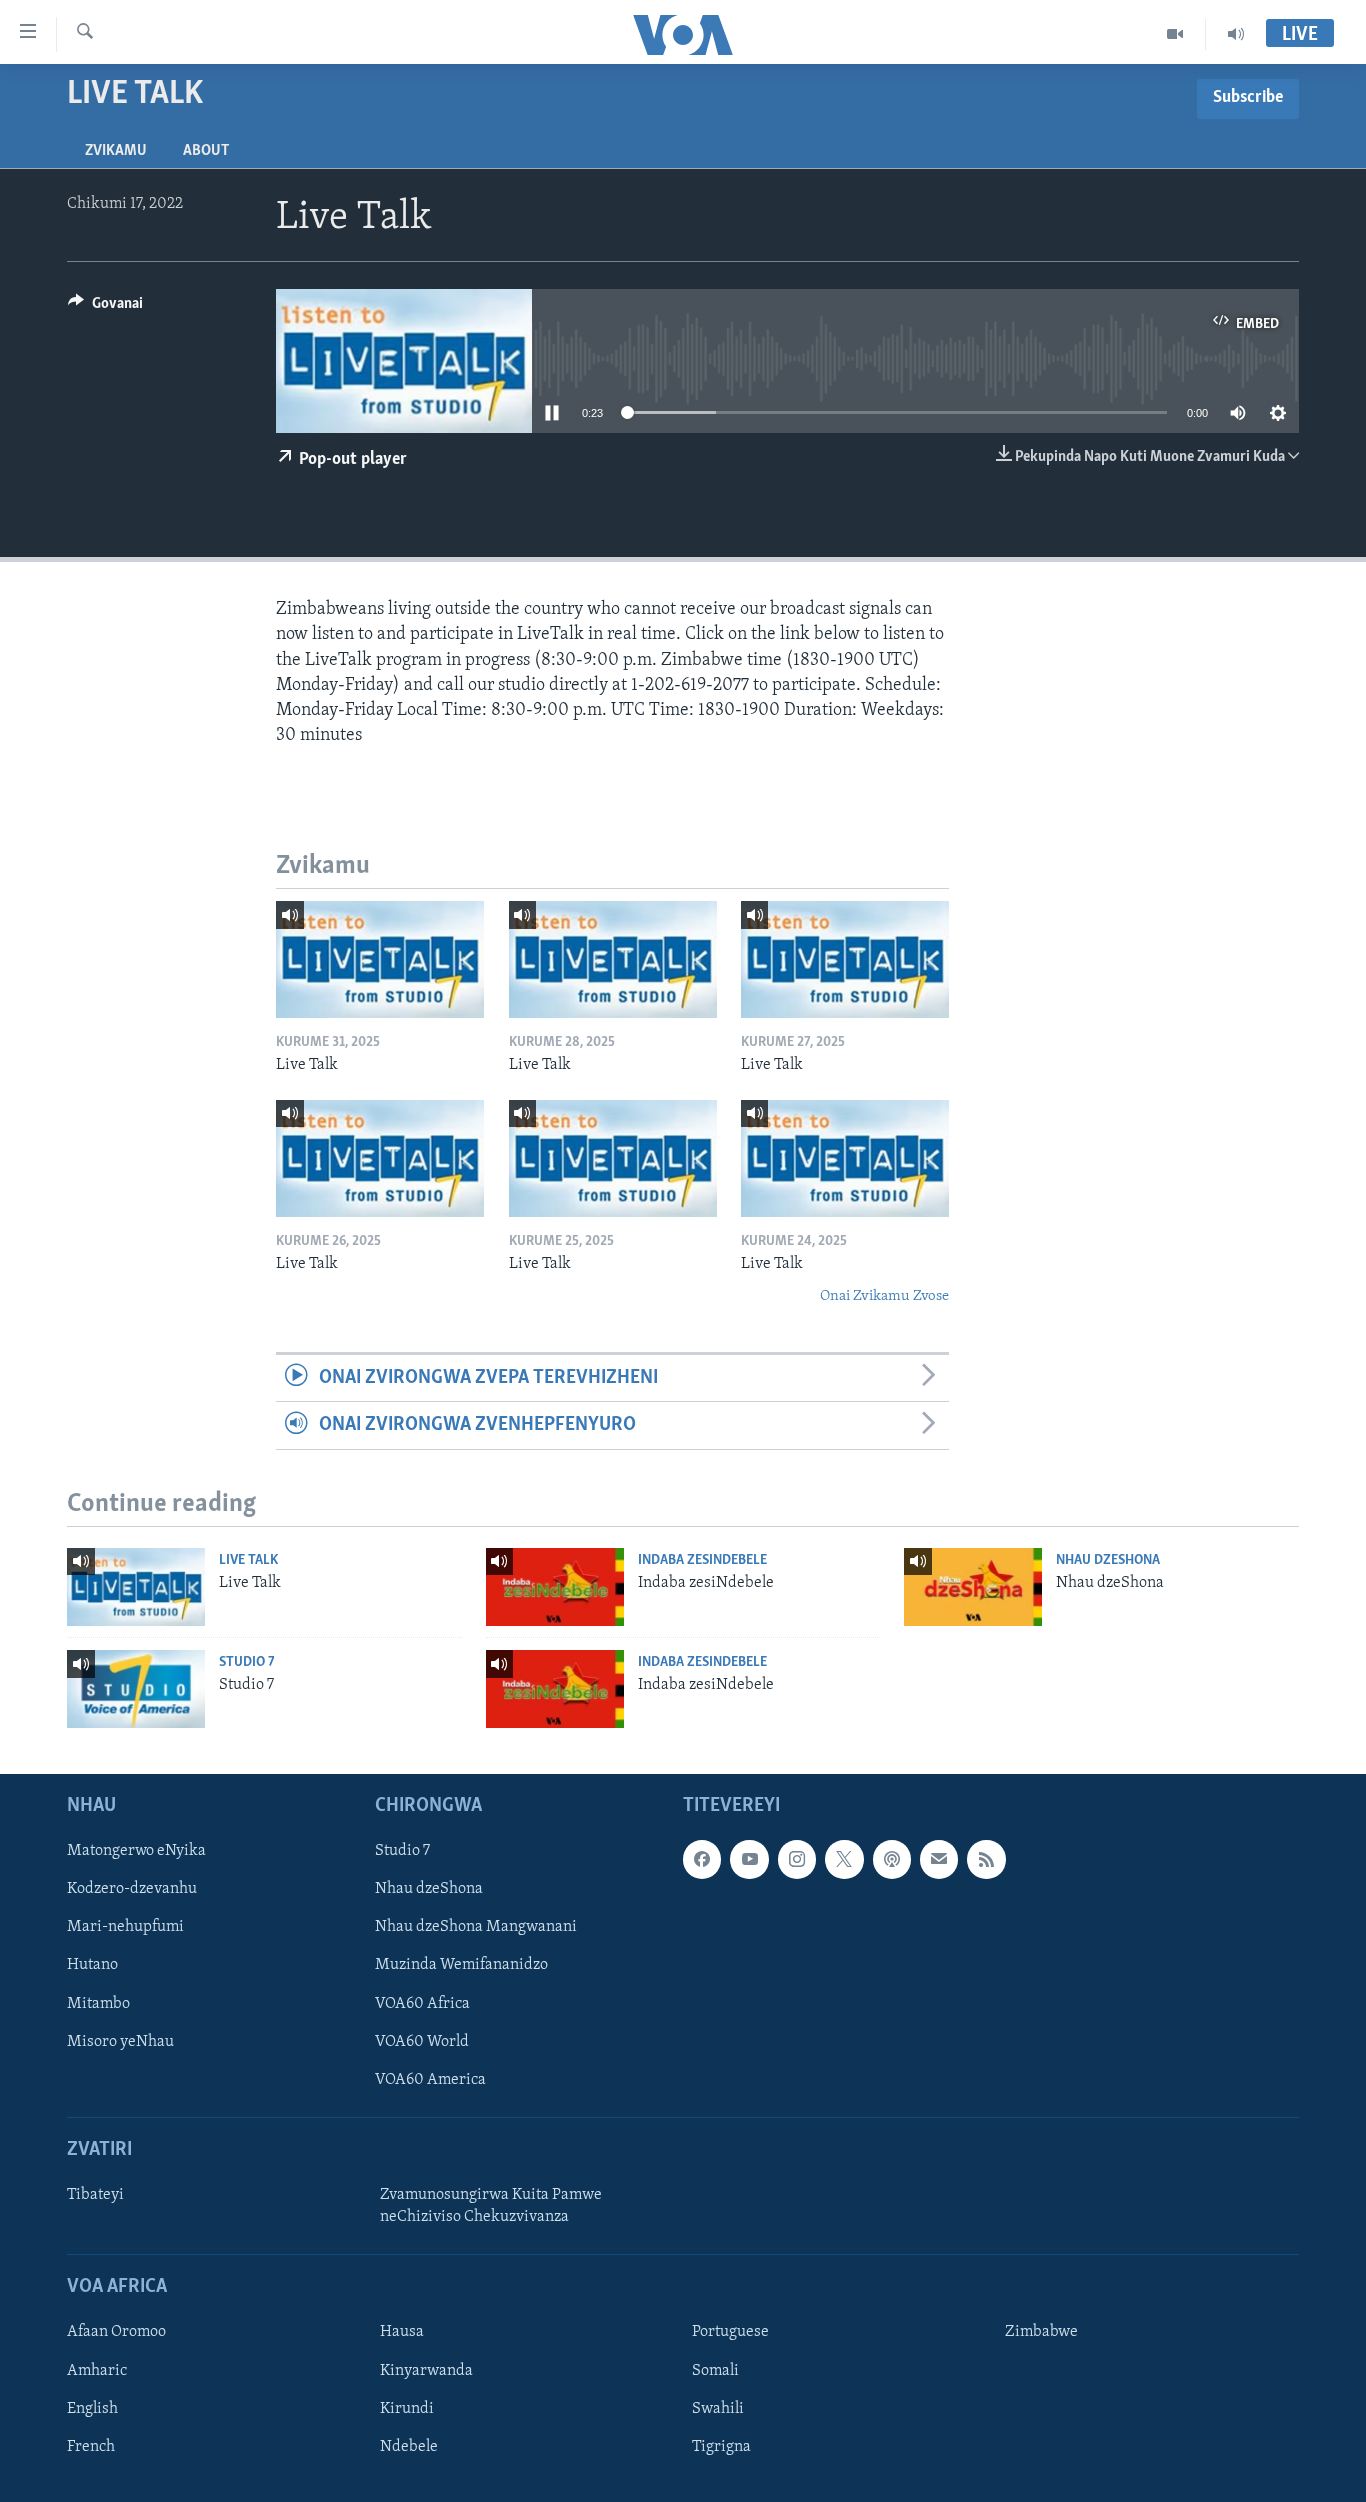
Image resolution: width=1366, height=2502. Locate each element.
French (91, 2447)
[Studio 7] (136, 1689)
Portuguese (730, 2332)
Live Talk (248, 1560)
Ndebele (409, 2447)
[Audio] (1236, 34)
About (206, 151)
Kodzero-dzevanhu (132, 1889)
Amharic (97, 2370)
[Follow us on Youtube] (749, 1859)
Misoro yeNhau (120, 2042)
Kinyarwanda (426, 2370)
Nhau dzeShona (1108, 1560)
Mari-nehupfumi (125, 1927)
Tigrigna (721, 2447)
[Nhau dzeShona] (973, 1587)
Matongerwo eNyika (136, 1851)
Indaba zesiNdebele (702, 1560)
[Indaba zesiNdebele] (555, 1587)
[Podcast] (892, 1859)
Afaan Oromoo (116, 2332)
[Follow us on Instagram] (797, 1859)
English (92, 2408)
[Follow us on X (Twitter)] (844, 1859)
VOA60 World (422, 2042)
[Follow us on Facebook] (702, 1859)
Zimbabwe (1041, 2332)
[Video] (1175, 34)
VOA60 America (430, 2080)
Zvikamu (116, 151)
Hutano (92, 1965)
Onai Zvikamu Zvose (884, 1296)
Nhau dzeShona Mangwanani (476, 1927)
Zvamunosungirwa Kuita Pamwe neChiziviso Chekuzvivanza (491, 2206)
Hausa (402, 2332)
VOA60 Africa (422, 2003)
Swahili (718, 2408)
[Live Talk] (380, 959)
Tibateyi (95, 2195)
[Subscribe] (939, 1859)
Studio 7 (247, 1662)
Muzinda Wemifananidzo (461, 1965)
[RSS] (986, 1859)
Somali (715, 2370)
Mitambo (98, 2003)
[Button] (105, 308)
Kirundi (407, 2408)
